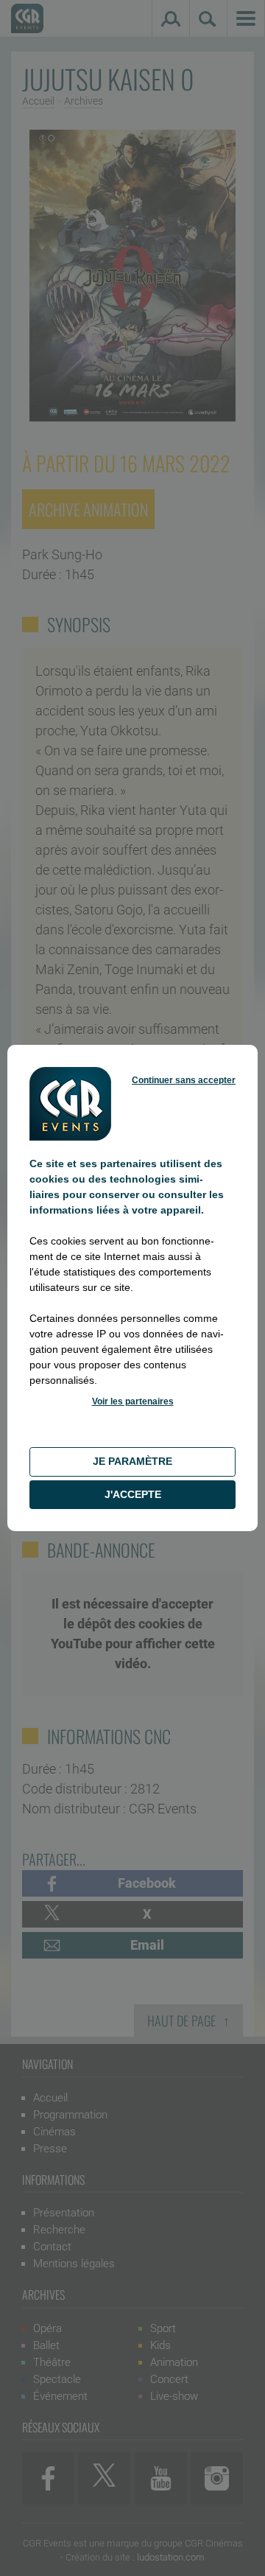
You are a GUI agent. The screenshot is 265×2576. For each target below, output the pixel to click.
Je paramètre (132, 1461)
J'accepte (133, 1494)
